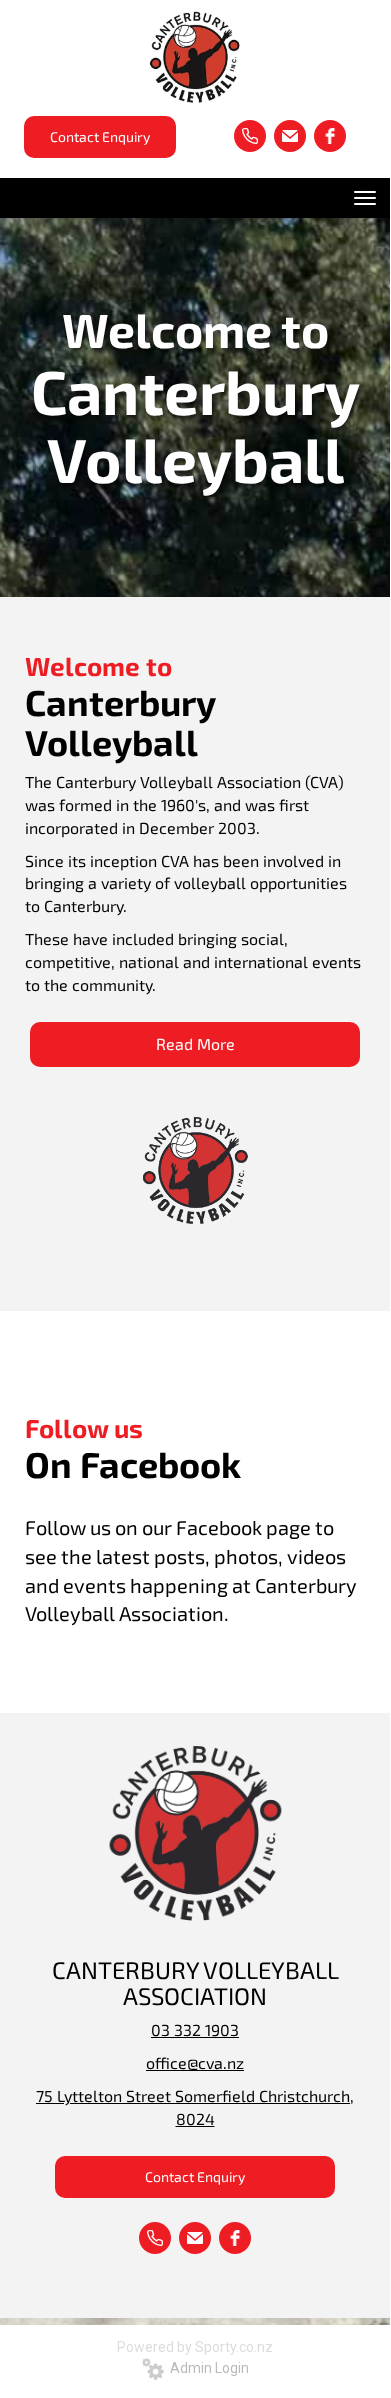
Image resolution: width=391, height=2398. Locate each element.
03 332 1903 (195, 2029)
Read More (195, 1043)
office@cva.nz (195, 2062)
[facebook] (330, 136)
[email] (290, 136)
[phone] (250, 136)
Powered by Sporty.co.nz (195, 2347)
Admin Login (206, 2368)
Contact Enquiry (100, 136)
